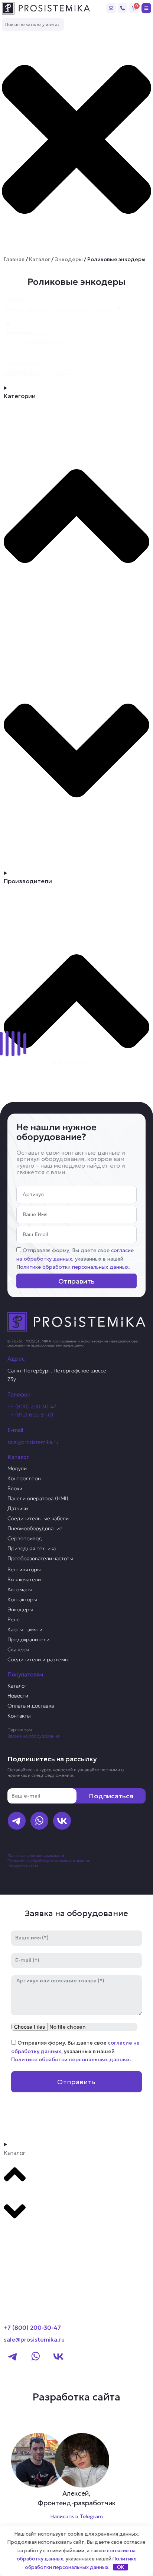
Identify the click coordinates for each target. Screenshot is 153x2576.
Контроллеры (25, 1478)
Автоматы (20, 1589)
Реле (14, 1619)
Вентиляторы (24, 1569)
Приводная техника (32, 1548)
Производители (32, 2240)
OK (121, 2567)
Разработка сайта (23, 1866)
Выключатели (24, 1579)
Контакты (19, 1716)
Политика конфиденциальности (36, 1856)
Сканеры (18, 1649)
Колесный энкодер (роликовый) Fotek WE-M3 (76, 988)
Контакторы (22, 1599)
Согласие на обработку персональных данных (49, 1861)
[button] (85, 333)
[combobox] (33, 25)
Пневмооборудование (35, 1528)
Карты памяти (25, 1629)
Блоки (15, 1488)
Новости (18, 1696)
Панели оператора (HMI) (38, 1498)
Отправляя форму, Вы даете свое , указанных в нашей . (75, 1259)
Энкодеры (69, 259)
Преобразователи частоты (40, 1558)
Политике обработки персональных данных (72, 1267)
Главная (14, 259)
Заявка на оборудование (34, 1736)
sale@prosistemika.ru (33, 1442)
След (105, 1063)
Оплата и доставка (31, 1706)
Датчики (18, 1508)
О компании (25, 2254)
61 (95, 1063)
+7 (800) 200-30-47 (32, 1407)
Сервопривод (25, 1538)
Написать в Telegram (76, 2516)
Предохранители (28, 1639)
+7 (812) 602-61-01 (30, 1415)
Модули (17, 1468)
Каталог (40, 259)
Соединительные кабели (38, 1518)
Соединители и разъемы (38, 1659)
